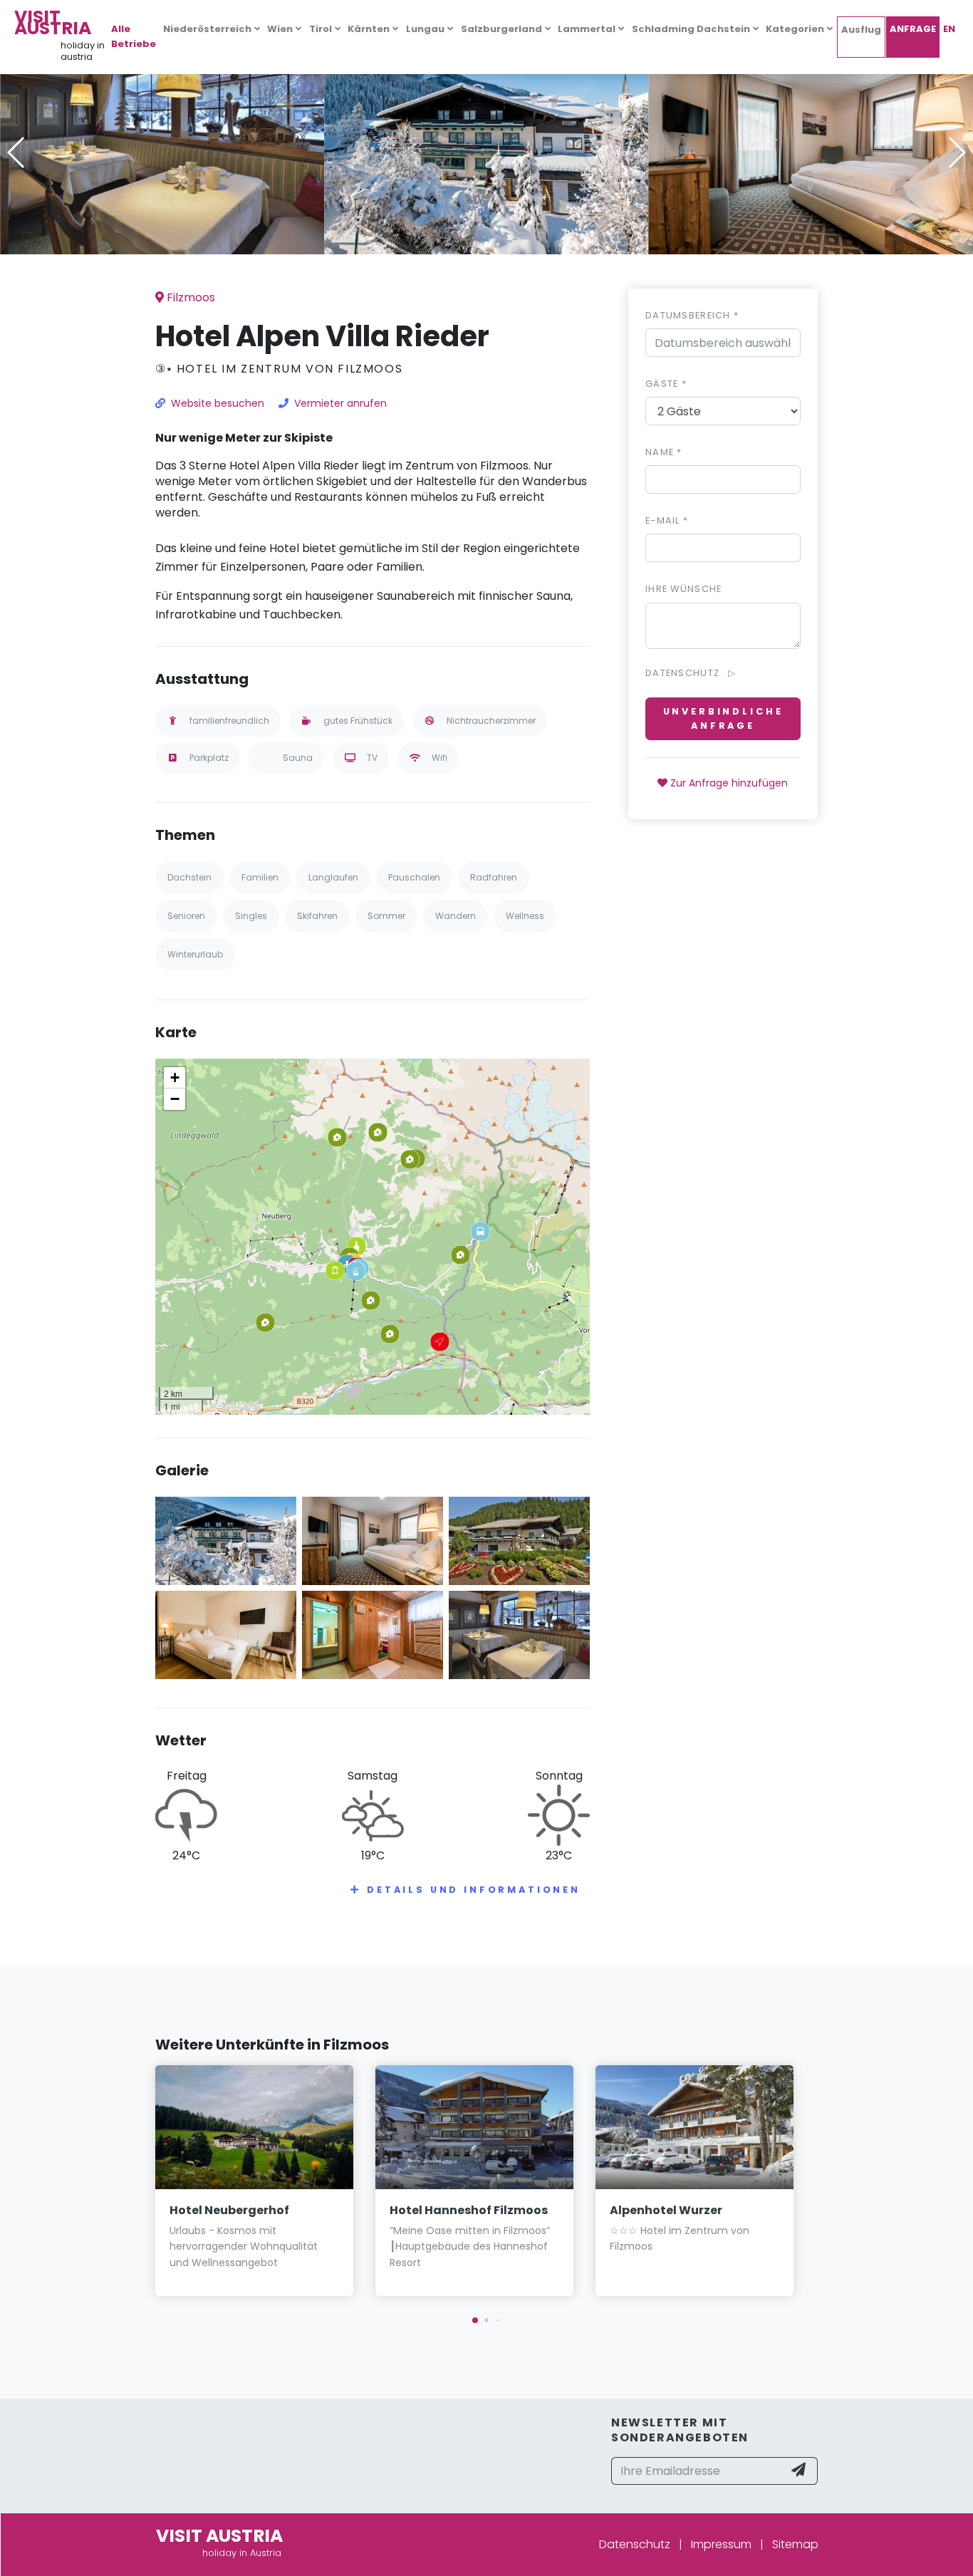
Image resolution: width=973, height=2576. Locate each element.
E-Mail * (667, 520)
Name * (664, 452)
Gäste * (666, 384)
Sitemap (795, 2544)
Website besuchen (218, 403)
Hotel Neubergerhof (229, 2210)
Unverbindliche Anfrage (723, 718)
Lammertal (587, 29)
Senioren (186, 916)
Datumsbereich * (692, 315)
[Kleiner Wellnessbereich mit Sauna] (373, 1634)
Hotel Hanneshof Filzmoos (469, 2210)
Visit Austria (53, 22)
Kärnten (369, 29)
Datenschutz (635, 2544)
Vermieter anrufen (340, 403)
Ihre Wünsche (683, 589)
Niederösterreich (207, 29)
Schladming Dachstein (691, 29)
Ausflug (861, 30)
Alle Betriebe (134, 36)
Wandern (456, 916)
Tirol (321, 29)
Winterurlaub (195, 954)
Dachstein (189, 877)
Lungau (425, 29)
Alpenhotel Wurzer (666, 2210)
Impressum (721, 2544)
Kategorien (795, 29)
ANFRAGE (913, 29)
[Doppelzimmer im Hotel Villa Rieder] (226, 1634)
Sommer (386, 916)
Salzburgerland (501, 29)
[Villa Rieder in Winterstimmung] (486, 152)
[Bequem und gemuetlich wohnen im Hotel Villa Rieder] (811, 152)
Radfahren (494, 877)
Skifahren (317, 916)
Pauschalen (414, 877)
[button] (486, 244)
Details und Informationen (474, 1890)
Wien (280, 29)
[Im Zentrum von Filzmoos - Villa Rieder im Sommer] (519, 1541)
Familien (260, 877)
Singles (251, 916)
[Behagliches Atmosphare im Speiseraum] (162, 152)
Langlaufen (333, 877)
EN (949, 29)
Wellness (525, 916)
